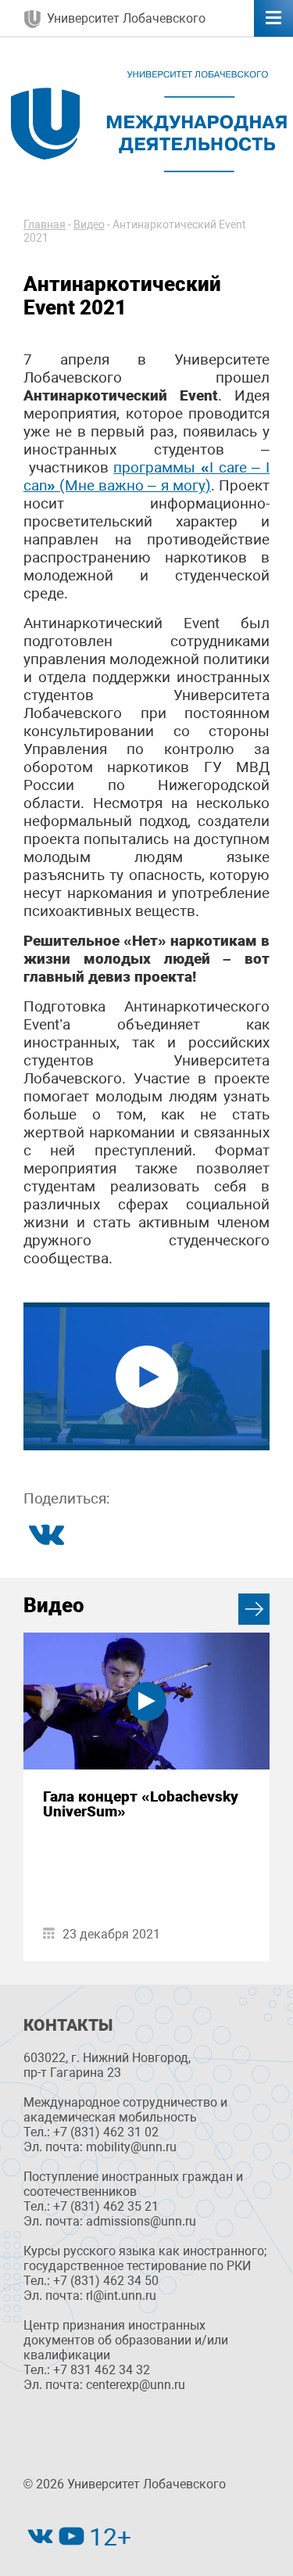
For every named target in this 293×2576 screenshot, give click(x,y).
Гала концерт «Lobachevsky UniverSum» (141, 1804)
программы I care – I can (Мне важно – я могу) (146, 476)
